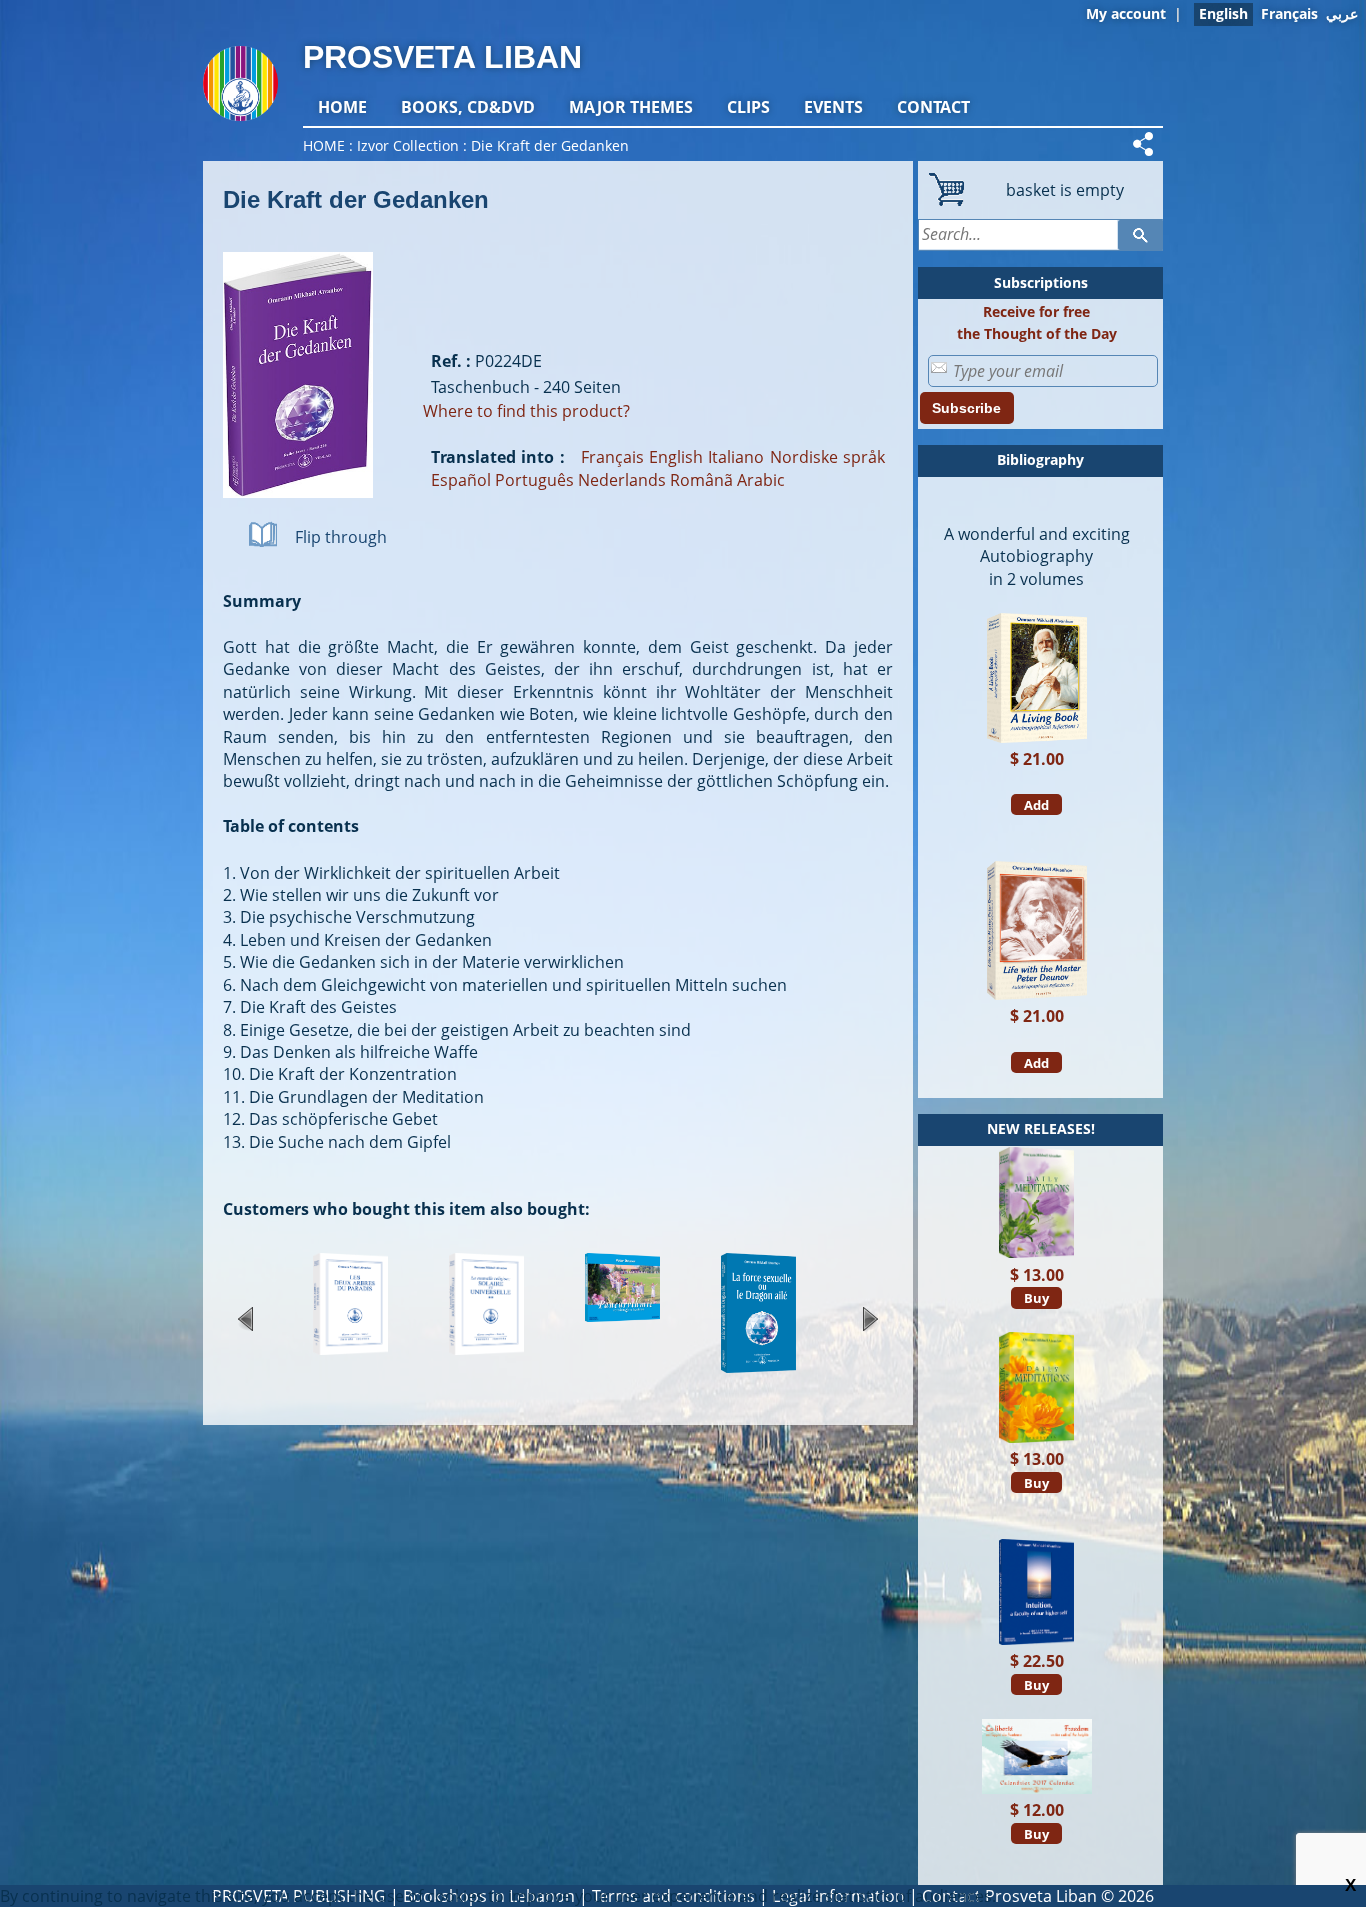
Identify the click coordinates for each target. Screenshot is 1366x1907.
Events (833, 107)
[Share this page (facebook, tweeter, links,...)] (1146, 144)
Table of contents (291, 826)
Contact (933, 107)
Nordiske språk (827, 457)
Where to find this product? (526, 411)
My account (1126, 13)
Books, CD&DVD (468, 107)
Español (461, 480)
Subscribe (966, 408)
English (676, 457)
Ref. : (451, 361)
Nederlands (622, 480)
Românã (701, 480)
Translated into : (498, 457)
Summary (262, 601)
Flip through (341, 537)
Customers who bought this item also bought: (406, 1209)
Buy (1036, 1298)
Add (1036, 805)
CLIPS (748, 107)
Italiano (736, 457)
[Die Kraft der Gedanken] (298, 508)
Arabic (761, 480)
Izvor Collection (408, 145)
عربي (1342, 13)
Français (1289, 13)
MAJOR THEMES (631, 107)
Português (534, 480)
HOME (342, 107)
